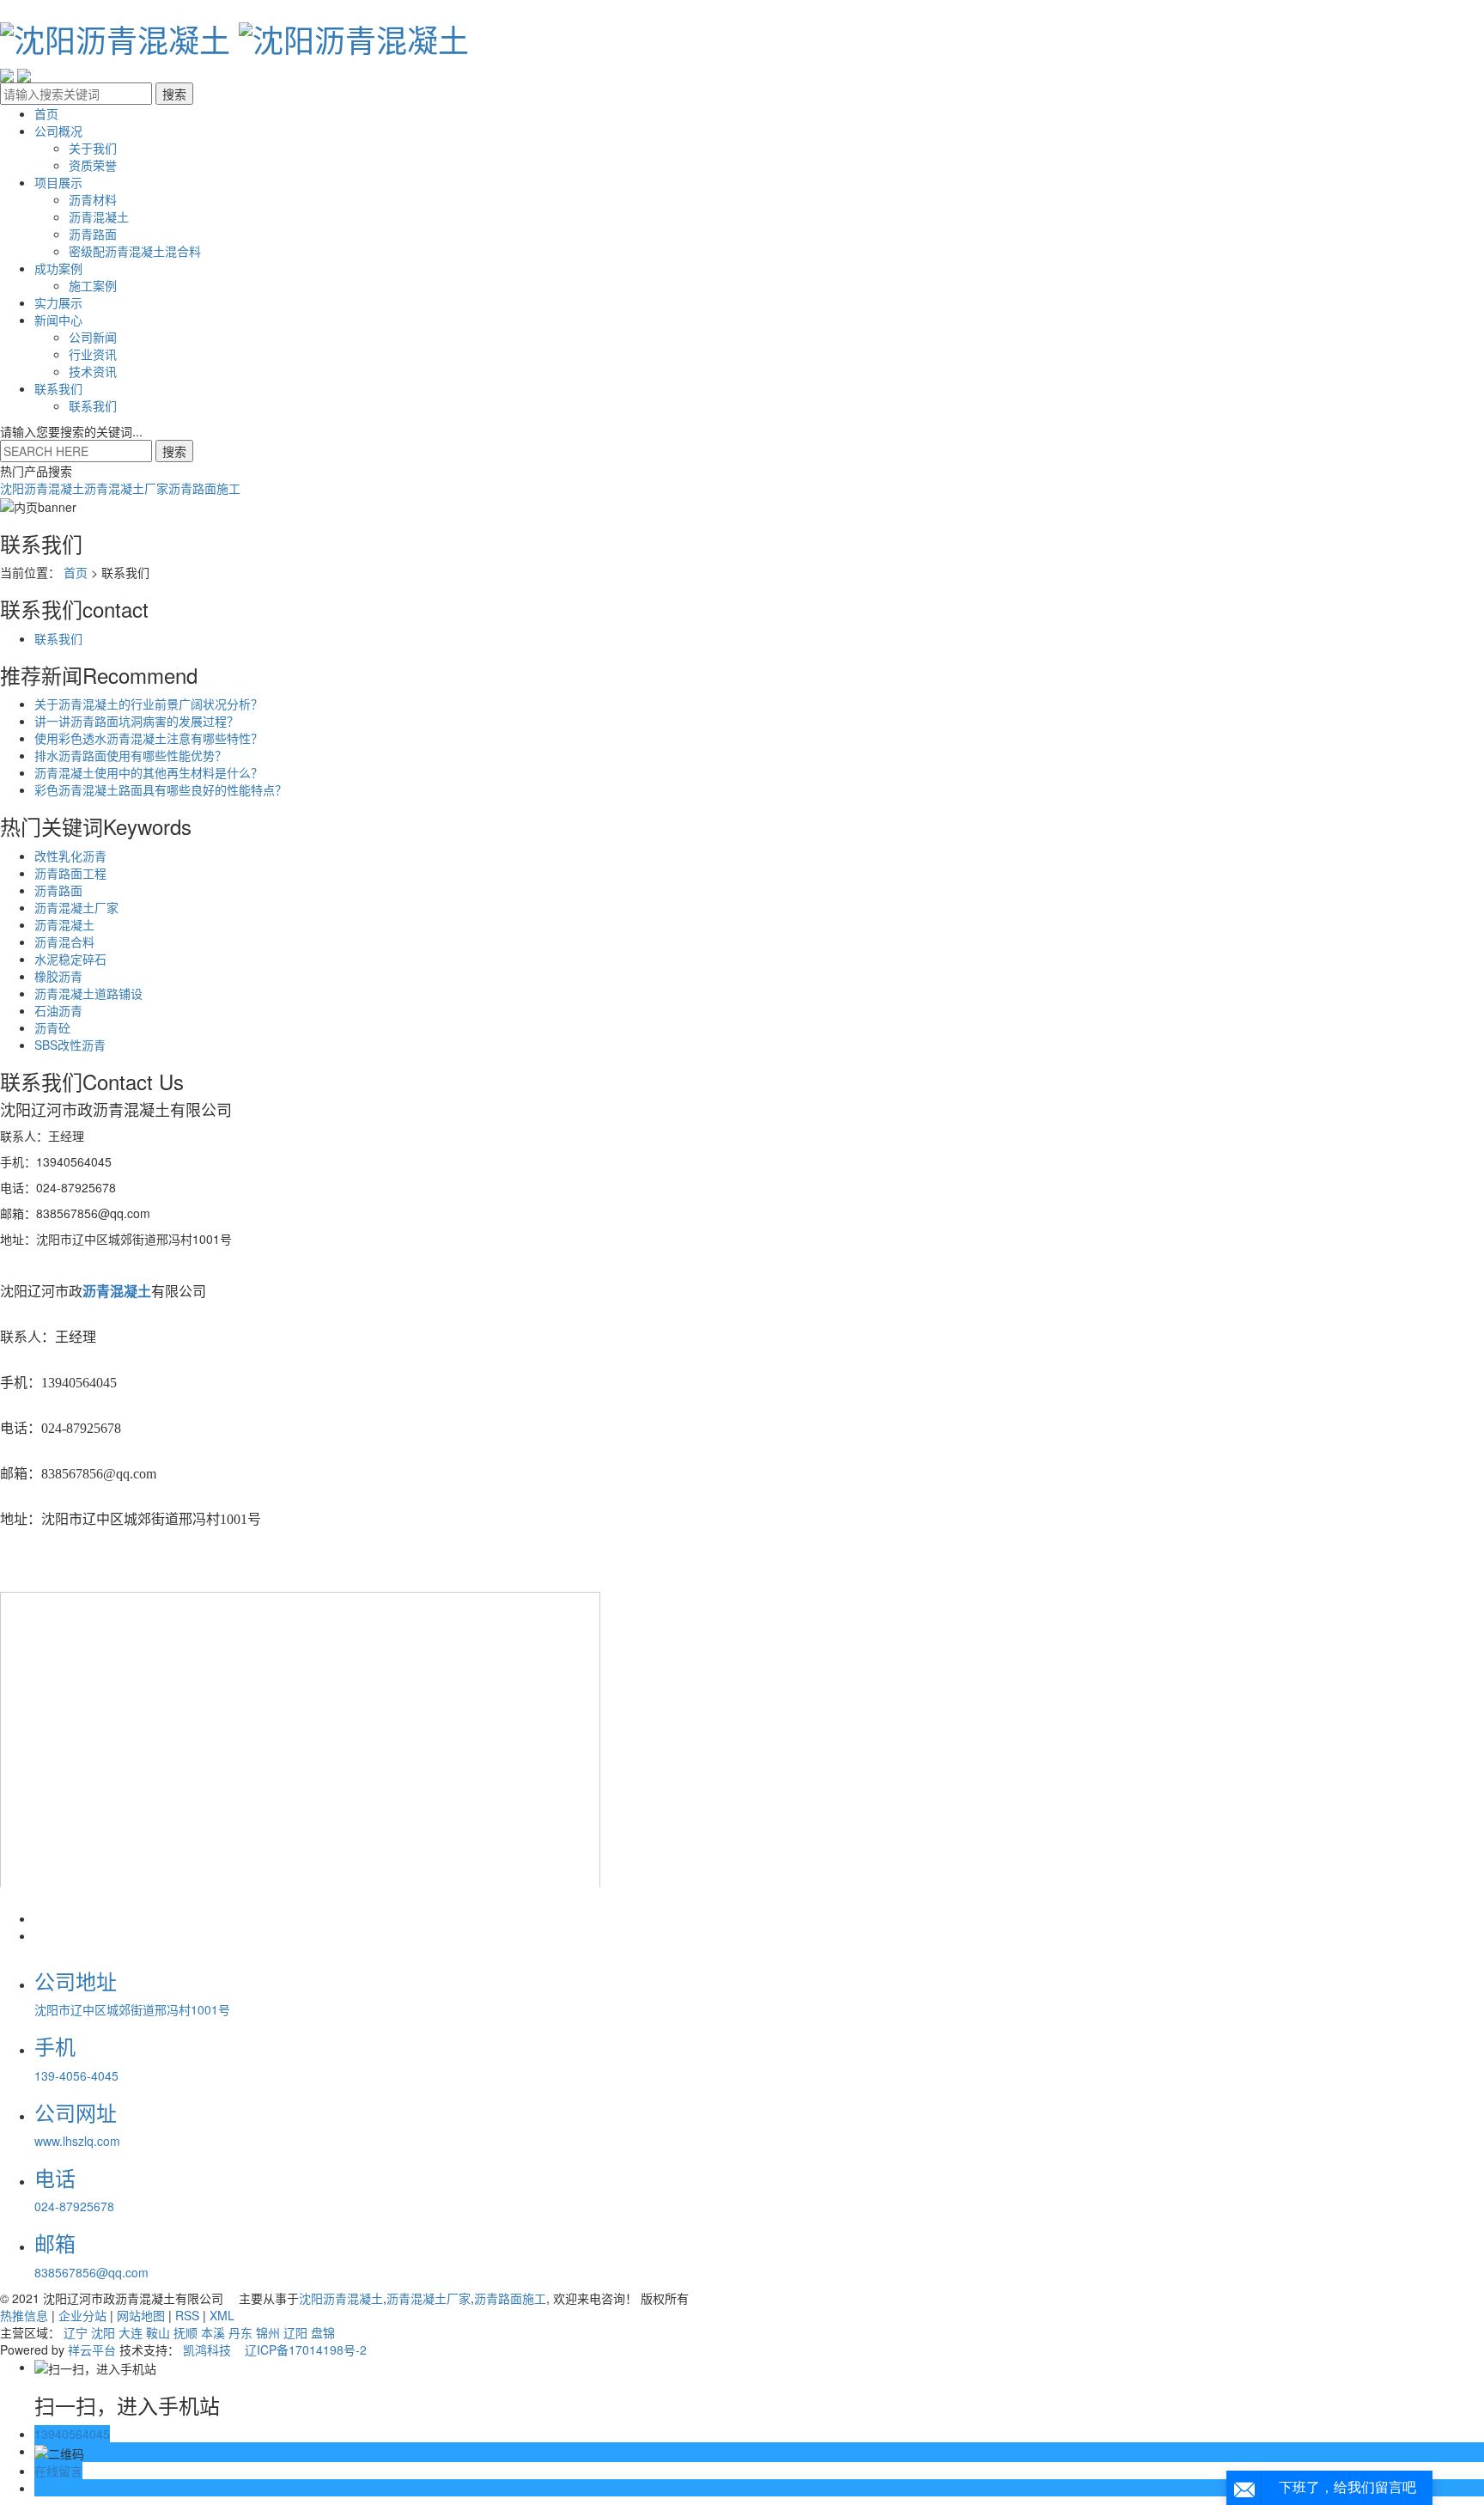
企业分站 (82, 2315)
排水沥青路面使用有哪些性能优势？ (131, 755)
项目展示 (58, 182)
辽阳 (295, 2332)
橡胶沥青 (58, 976)
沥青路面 (93, 234)
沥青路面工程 (70, 873)
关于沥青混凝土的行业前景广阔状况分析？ (149, 704)
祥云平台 (92, 2350)
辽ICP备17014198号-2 (306, 2350)
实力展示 (58, 302)
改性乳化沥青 (70, 856)
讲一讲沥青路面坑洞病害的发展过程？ (137, 721)
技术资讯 (93, 371)
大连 (131, 2332)
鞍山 (158, 2332)
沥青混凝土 (99, 216)
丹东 (240, 2332)
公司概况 (58, 131)
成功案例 (58, 268)
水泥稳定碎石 (70, 959)
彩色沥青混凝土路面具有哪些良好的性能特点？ (161, 789)
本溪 (213, 2332)
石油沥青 (58, 1010)
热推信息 (24, 2315)
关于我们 (93, 148)
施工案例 (93, 285)
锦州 (268, 2332)
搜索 (174, 451)
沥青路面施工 (204, 488)
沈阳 (103, 2332)
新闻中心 (58, 320)
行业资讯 (93, 354)
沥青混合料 (64, 942)
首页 (46, 113)
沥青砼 (52, 1027)
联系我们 (58, 388)
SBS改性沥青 (70, 1045)
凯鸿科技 (207, 2350)
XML (222, 2315)
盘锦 (323, 2332)
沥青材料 (93, 199)
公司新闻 (93, 337)
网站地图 (141, 2315)
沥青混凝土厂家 (126, 488)
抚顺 (185, 2332)
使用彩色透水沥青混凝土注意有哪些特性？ (149, 738)
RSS (187, 2315)
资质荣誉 (93, 165)
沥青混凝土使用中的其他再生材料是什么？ (149, 772)
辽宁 (76, 2332)
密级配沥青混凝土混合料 (135, 251)
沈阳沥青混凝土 (42, 488)
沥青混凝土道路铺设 (88, 993)
